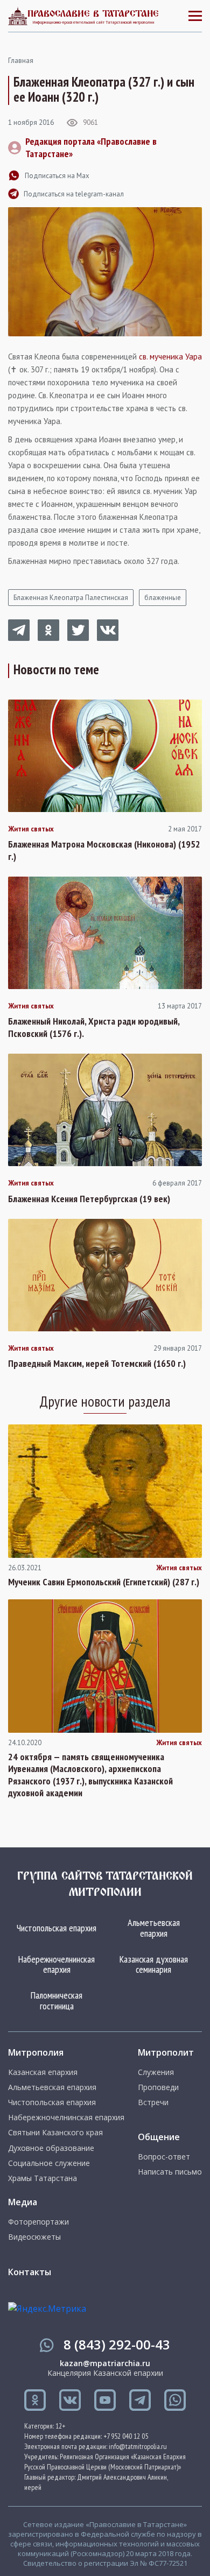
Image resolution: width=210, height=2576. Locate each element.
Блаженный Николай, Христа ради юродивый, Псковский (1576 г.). (94, 1028)
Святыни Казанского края (55, 2133)
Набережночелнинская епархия (57, 1964)
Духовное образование (51, 2148)
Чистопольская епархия (57, 1928)
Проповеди (158, 2087)
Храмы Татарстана (43, 2178)
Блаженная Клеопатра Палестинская (71, 598)
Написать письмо (170, 2172)
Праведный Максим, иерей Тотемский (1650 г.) (97, 1364)
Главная (21, 61)
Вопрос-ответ (164, 2157)
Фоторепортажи (38, 2222)
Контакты (30, 2272)
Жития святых (31, 829)
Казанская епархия (43, 2072)
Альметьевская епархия (154, 1928)
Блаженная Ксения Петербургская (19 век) (89, 1199)
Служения (156, 2072)
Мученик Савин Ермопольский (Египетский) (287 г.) (104, 1582)
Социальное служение (49, 2163)
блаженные (163, 598)
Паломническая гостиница (57, 2000)
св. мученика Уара (170, 357)
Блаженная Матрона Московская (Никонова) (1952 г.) (104, 851)
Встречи (153, 2102)
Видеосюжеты (34, 2237)
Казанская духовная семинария (154, 1964)
